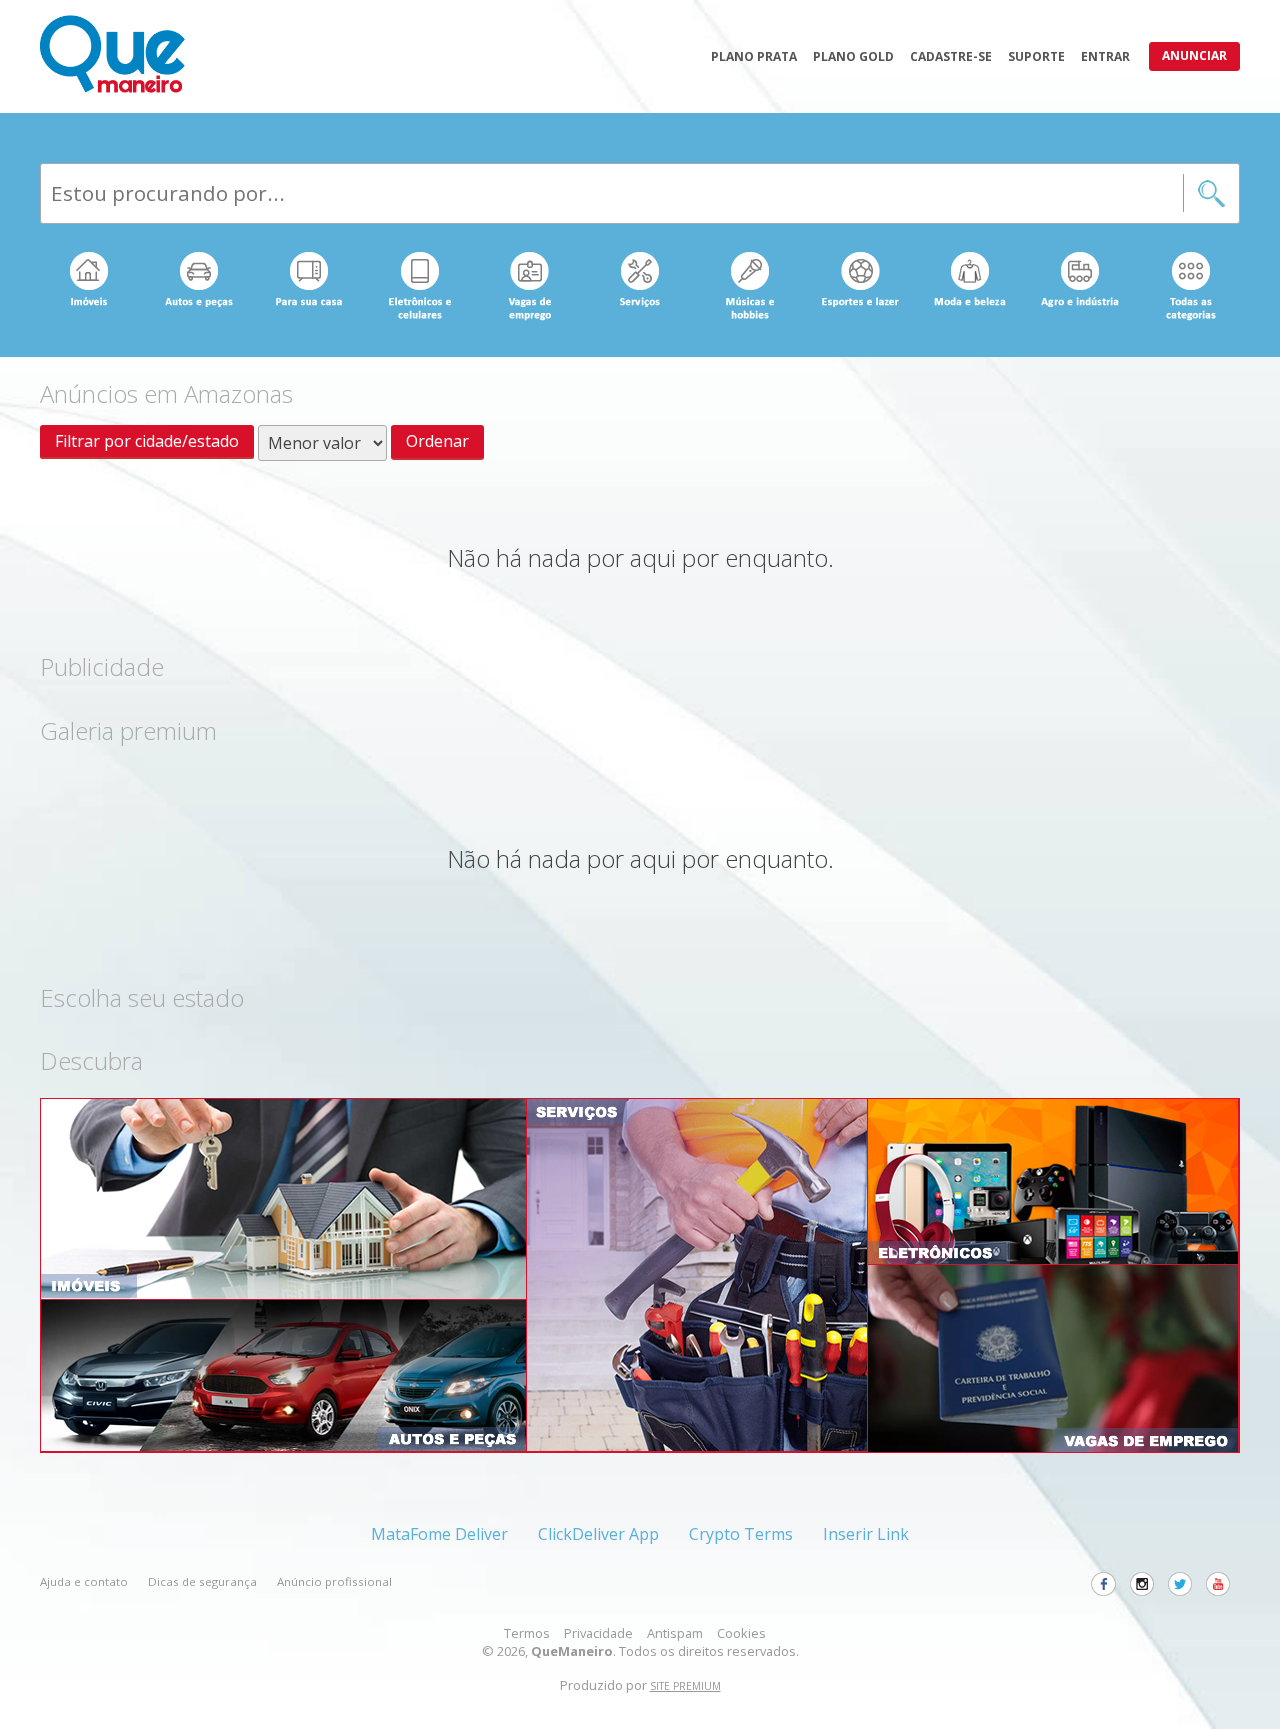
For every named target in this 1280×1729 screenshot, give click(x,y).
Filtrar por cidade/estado (147, 441)
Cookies (741, 1633)
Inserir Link (866, 1534)
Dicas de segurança (202, 1581)
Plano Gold (853, 56)
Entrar (1105, 56)
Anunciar (1194, 55)
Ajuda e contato (84, 1581)
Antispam (675, 1633)
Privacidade (598, 1633)
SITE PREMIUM (685, 1686)
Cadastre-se (951, 56)
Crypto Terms (741, 1534)
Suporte (1036, 56)
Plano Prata (754, 56)
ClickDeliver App (598, 1534)
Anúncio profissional (334, 1581)
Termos (527, 1633)
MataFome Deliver (439, 1534)
